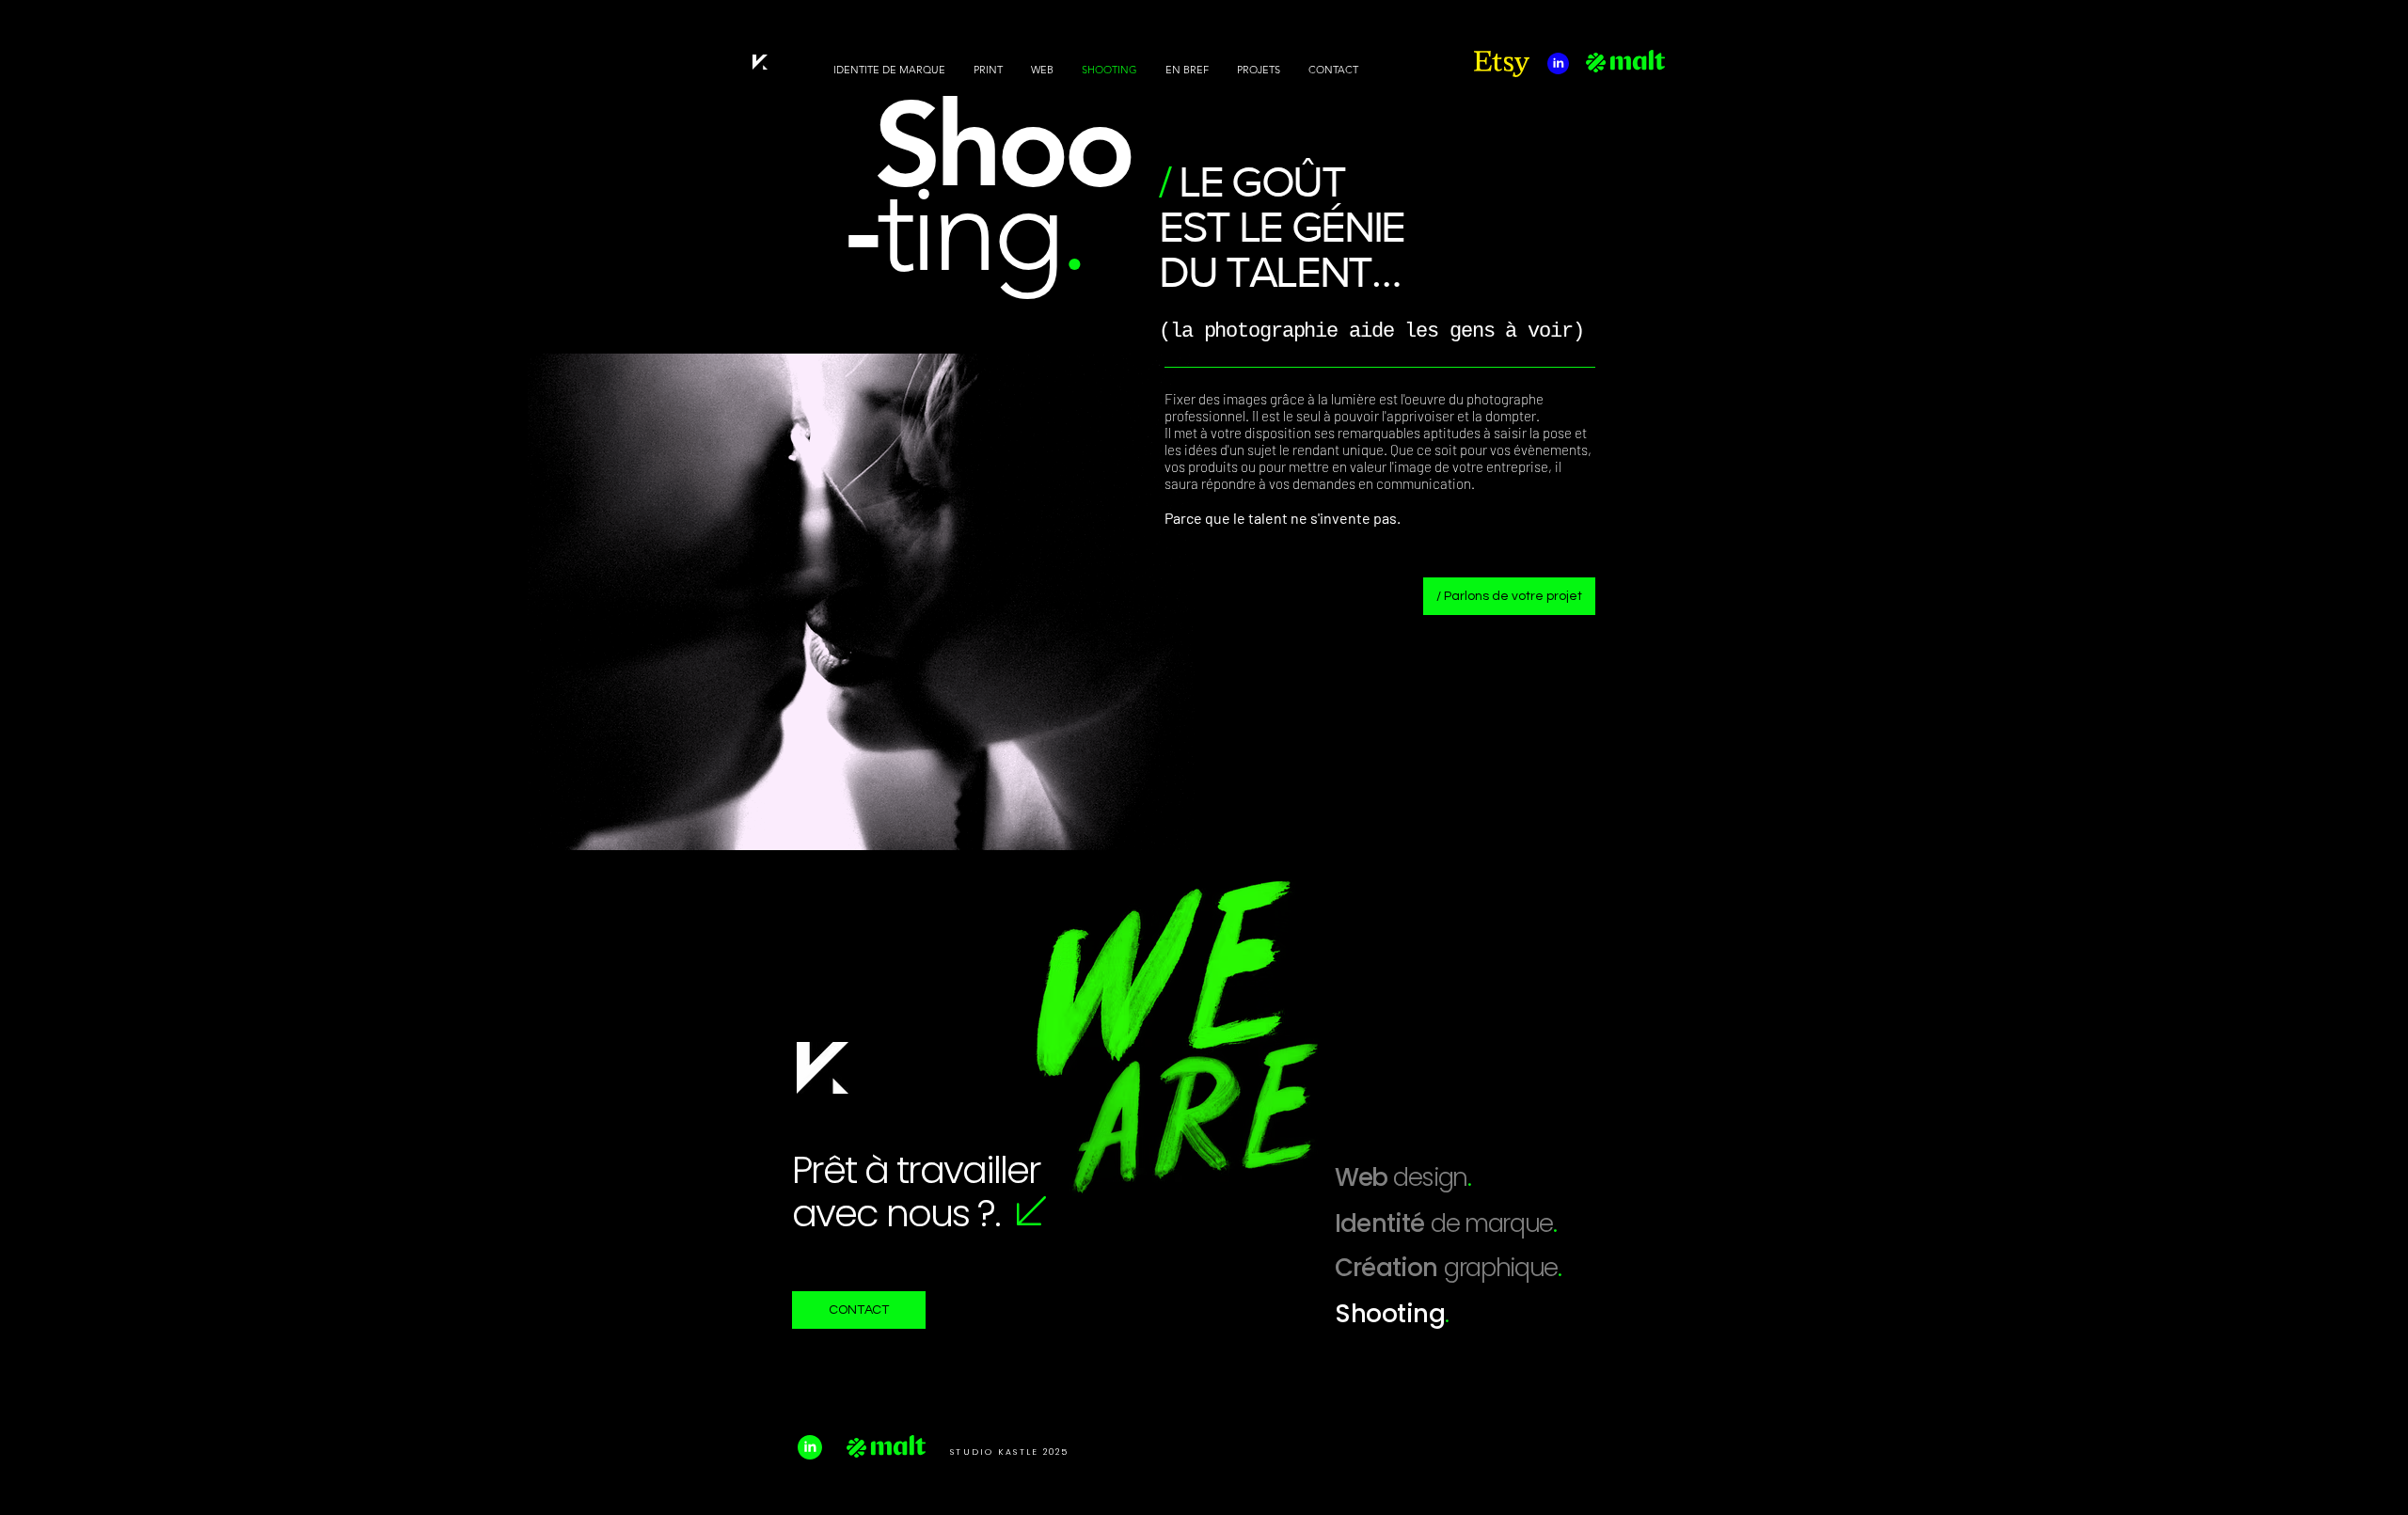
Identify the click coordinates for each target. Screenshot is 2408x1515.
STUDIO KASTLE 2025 (1010, 1452)
